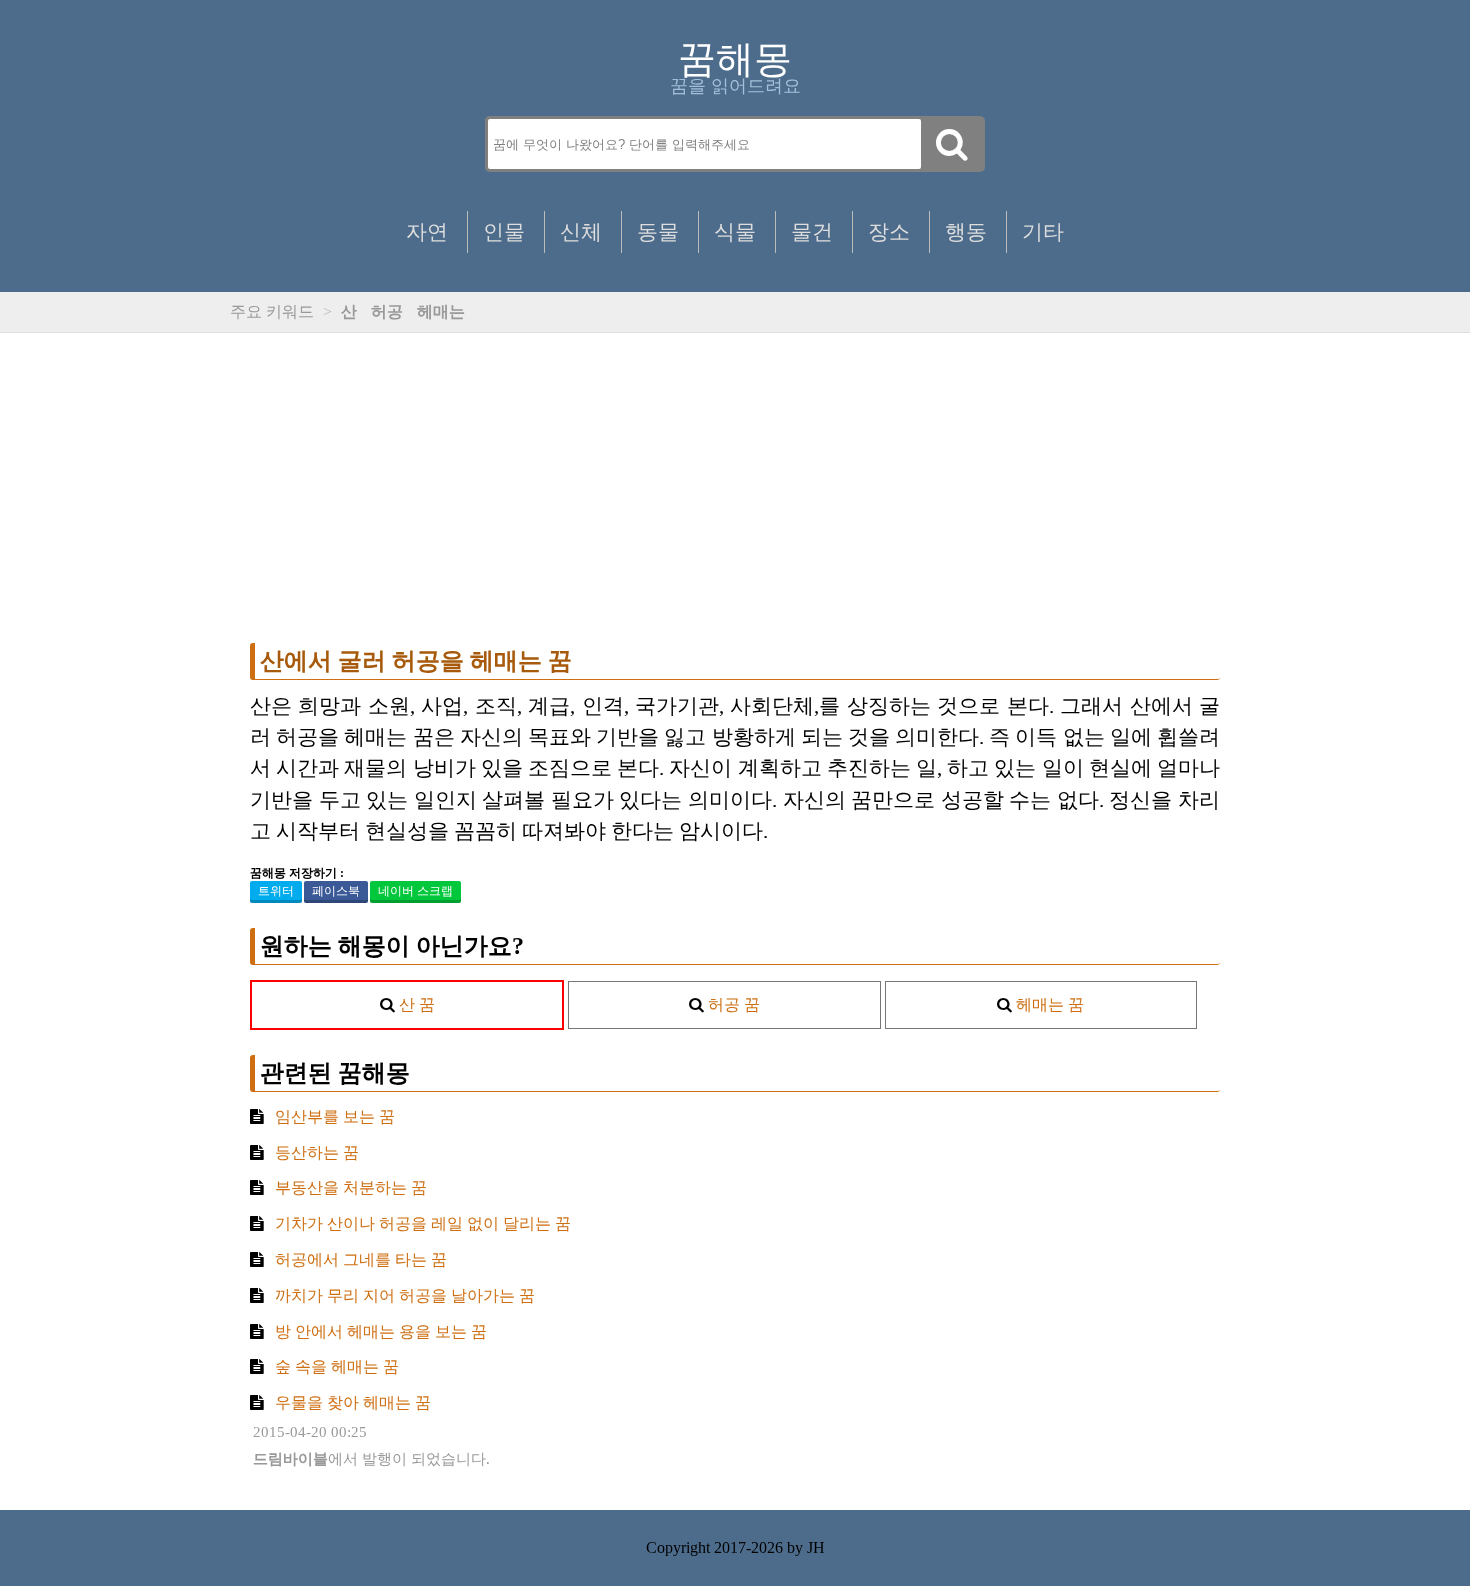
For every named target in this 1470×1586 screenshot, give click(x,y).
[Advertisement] (735, 488)
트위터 (276, 891)
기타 (1043, 231)
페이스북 (336, 891)
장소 (889, 231)
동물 (658, 231)
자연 (427, 231)
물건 (812, 231)
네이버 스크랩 (415, 891)
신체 (581, 231)
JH (816, 1547)
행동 (966, 231)
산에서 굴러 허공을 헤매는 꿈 (416, 661)
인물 (504, 231)
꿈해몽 (735, 59)
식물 (735, 231)
